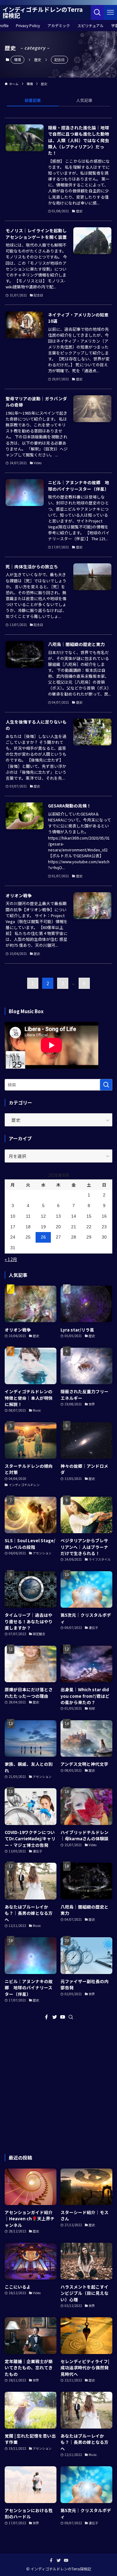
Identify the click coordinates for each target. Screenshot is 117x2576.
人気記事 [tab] (84, 100)
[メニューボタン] (110, 12)
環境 (17, 60)
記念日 (59, 60)
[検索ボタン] (97, 12)
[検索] (71, 2017)
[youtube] (63, 2017)
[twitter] (55, 2017)
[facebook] (46, 2017)
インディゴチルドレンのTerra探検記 (43, 12)
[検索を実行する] (106, 1085)
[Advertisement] (58, 2087)
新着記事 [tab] (33, 100)
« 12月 (11, 1259)
